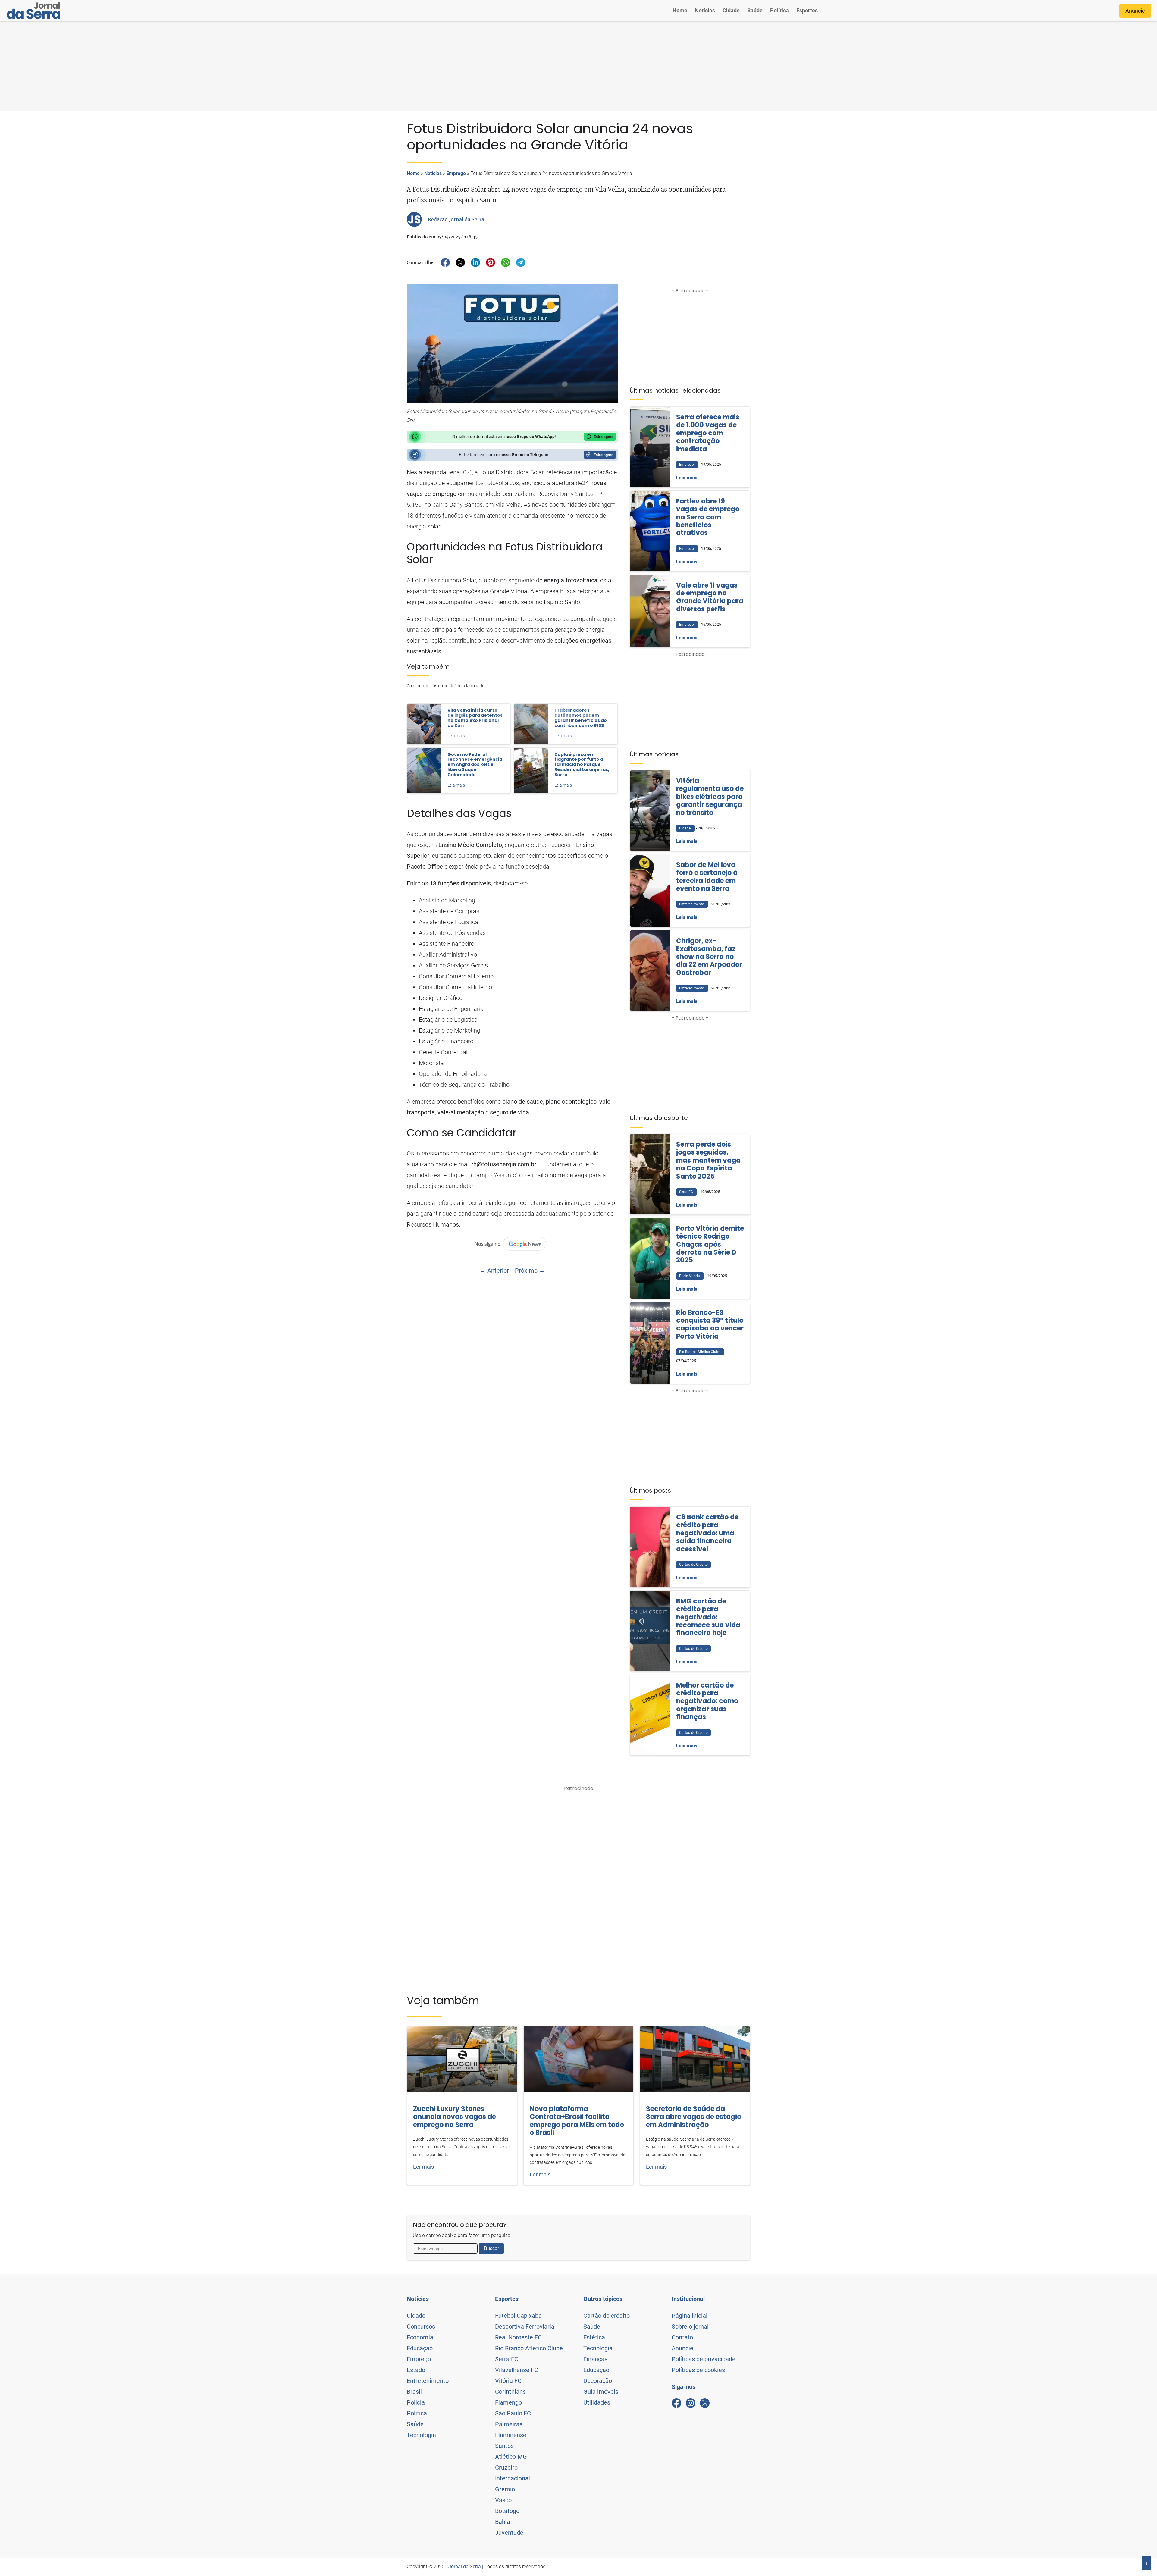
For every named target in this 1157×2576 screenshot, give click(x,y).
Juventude (509, 2533)
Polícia (416, 2402)
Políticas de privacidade (704, 2359)
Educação (420, 2348)
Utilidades (597, 2402)
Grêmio (505, 2489)
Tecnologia (421, 2435)
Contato (682, 2337)
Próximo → (530, 1271)
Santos (504, 2446)
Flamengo (508, 2402)
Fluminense (511, 2435)
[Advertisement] (578, 66)
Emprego (456, 173)
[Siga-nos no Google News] (512, 1244)
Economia (420, 2337)
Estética (594, 2337)
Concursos (421, 2327)
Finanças (595, 2359)
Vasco (503, 2500)
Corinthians (510, 2392)
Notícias (705, 10)
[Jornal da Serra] (33, 11)
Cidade (731, 10)
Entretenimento (428, 2381)
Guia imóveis (601, 2392)
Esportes (807, 10)
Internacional (513, 2478)
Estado (416, 2370)
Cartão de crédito (607, 2316)
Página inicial (690, 2316)
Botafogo (507, 2511)
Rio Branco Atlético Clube (529, 2348)
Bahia (503, 2522)
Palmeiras (509, 2424)
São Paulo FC (513, 2413)
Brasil (414, 2392)
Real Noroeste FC (518, 2337)
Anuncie (1135, 11)
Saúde (755, 10)
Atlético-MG (511, 2457)
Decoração (598, 2381)
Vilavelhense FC (517, 2370)
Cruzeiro (506, 2468)
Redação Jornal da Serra (456, 219)
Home (680, 10)
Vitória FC (508, 2381)
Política (779, 10)
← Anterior (494, 1271)
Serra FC (507, 2359)
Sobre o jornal (690, 2327)
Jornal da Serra (465, 2567)
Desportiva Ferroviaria (525, 2327)
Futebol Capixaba (518, 2316)
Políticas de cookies (698, 2370)
